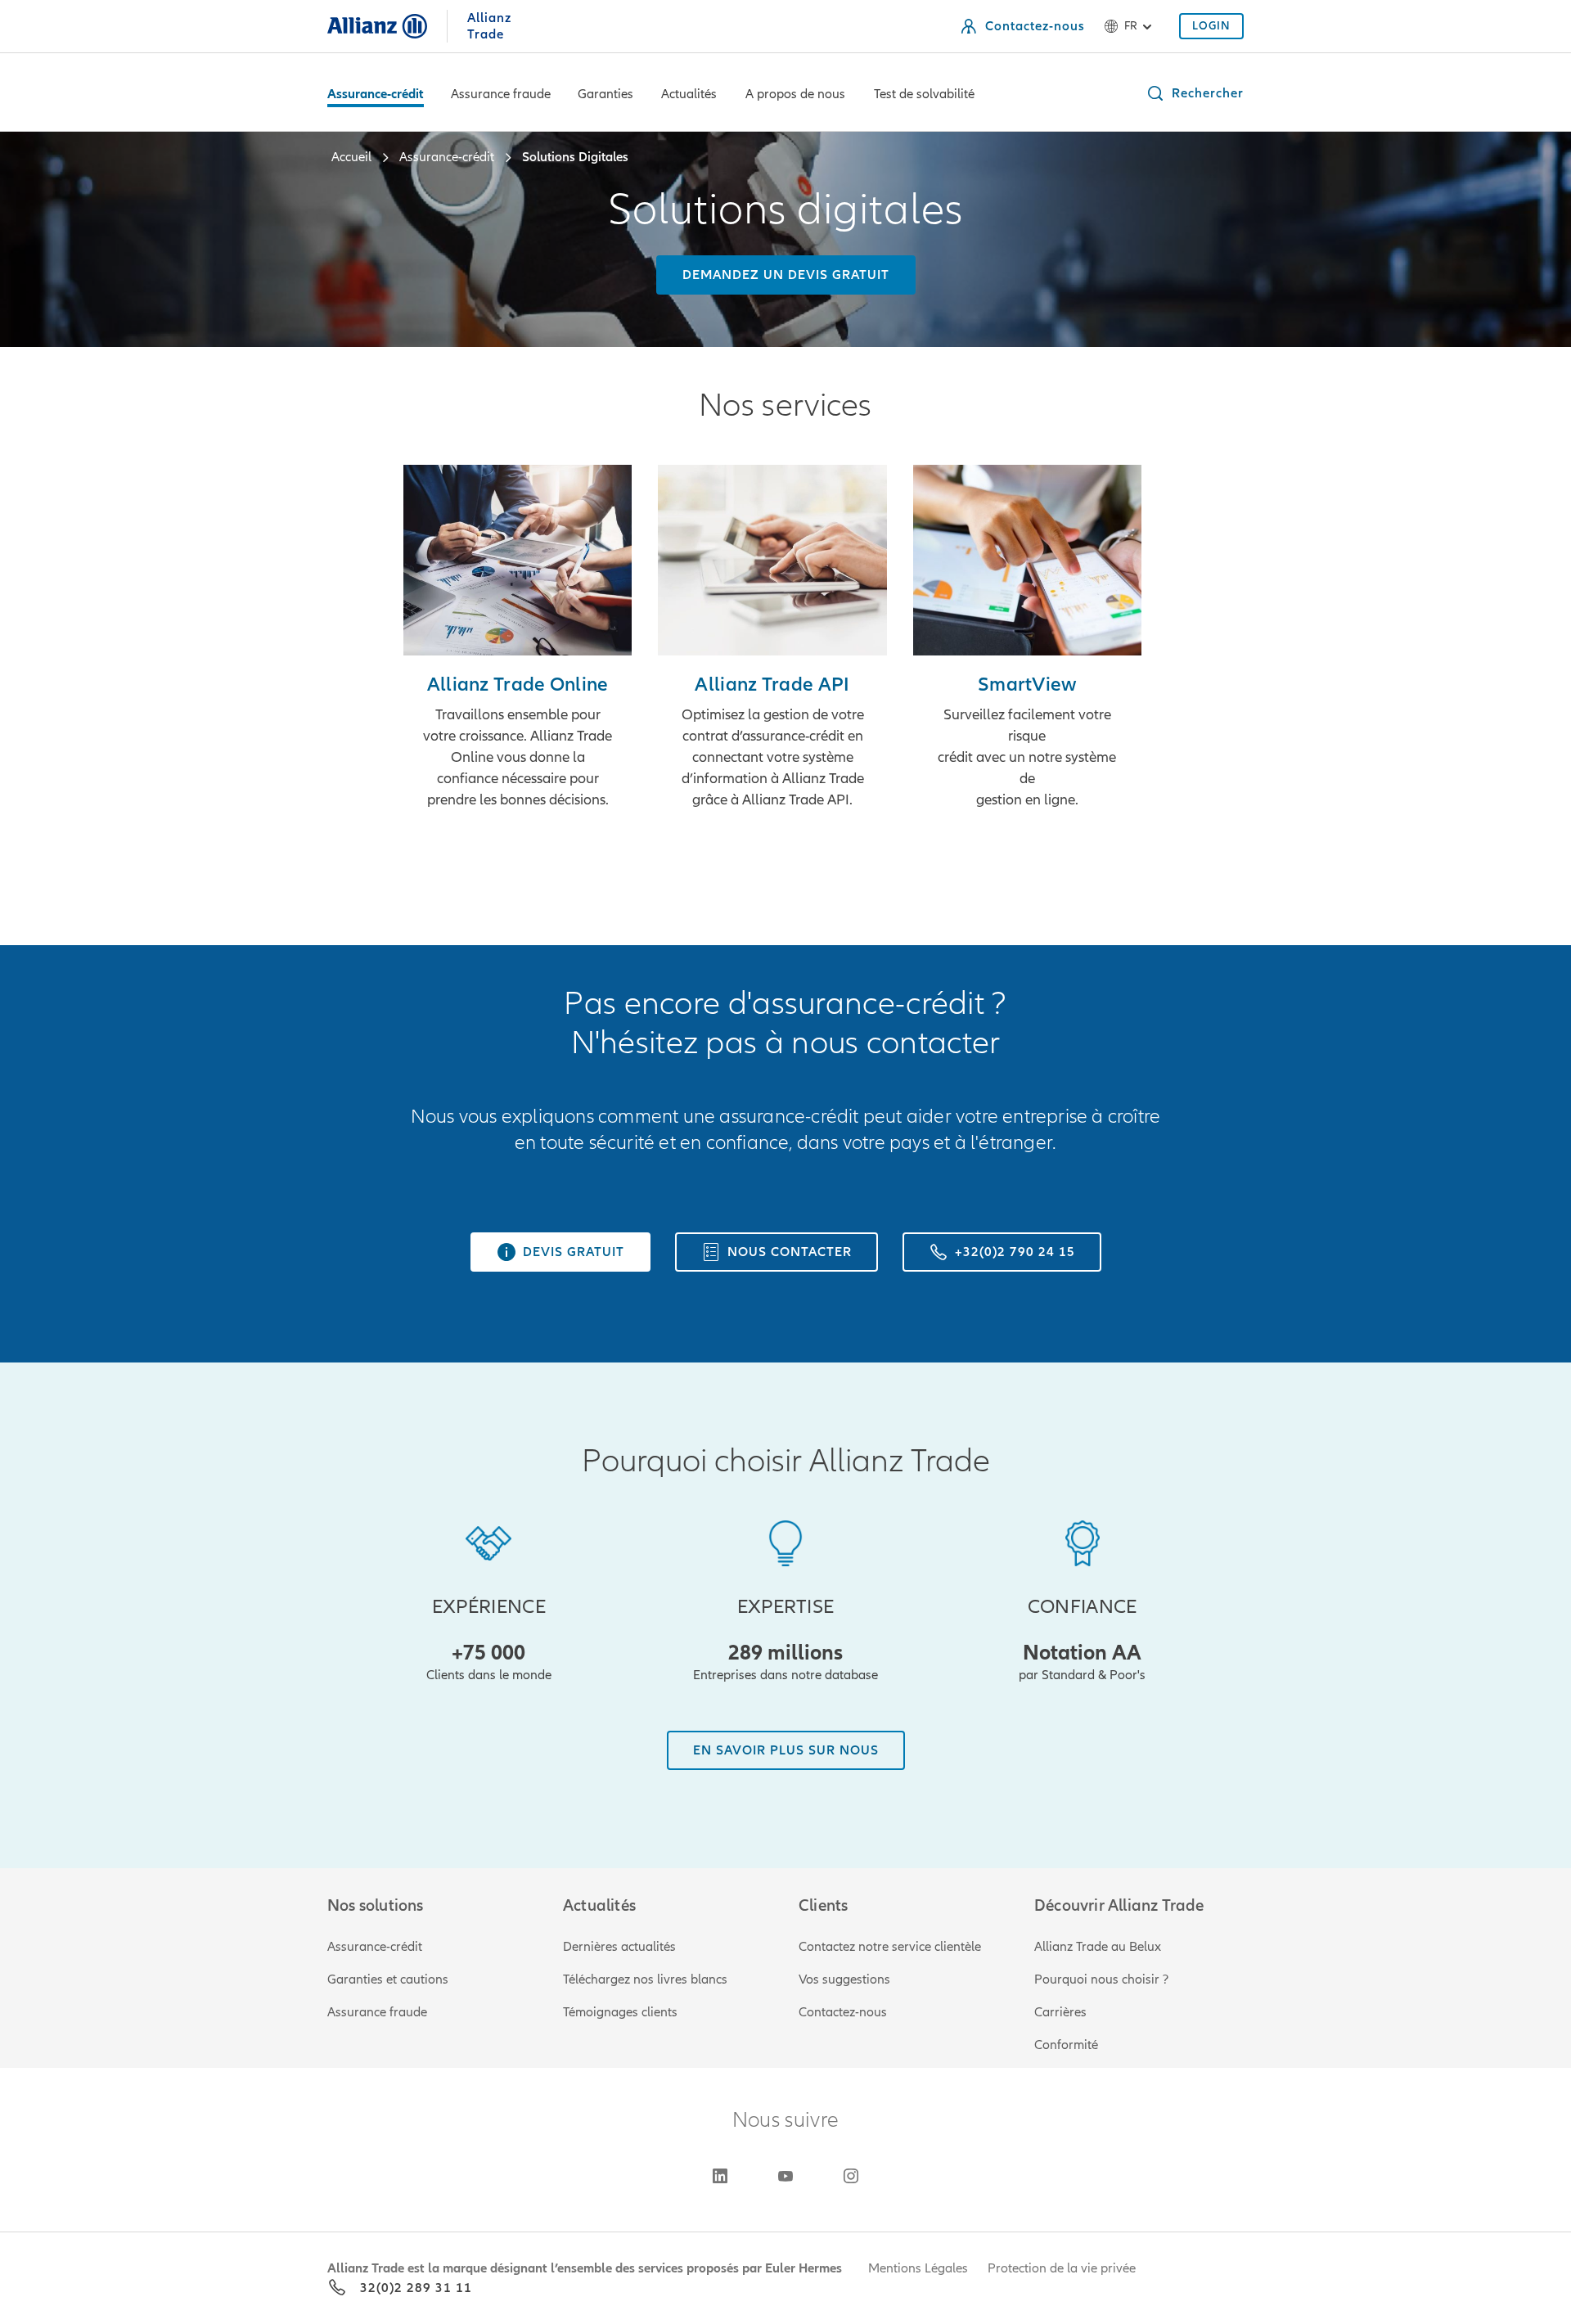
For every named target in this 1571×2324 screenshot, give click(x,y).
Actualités (689, 94)
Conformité (1066, 2045)
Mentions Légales (918, 2268)
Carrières (1060, 2012)
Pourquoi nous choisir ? (1101, 1979)
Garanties (605, 94)
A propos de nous (795, 94)
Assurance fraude (501, 94)
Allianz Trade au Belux (1098, 1947)
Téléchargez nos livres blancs (645, 1979)
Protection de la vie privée (1062, 2268)
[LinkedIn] (720, 2176)
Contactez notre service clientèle (890, 1947)
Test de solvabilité (924, 94)
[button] (1195, 93)
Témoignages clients (620, 2012)
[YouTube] (785, 2176)
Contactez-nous (843, 2012)
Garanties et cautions (388, 1979)
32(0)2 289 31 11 (416, 2288)
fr (1131, 26)
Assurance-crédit (376, 94)
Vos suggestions (844, 1979)
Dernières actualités (619, 1947)
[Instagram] (851, 2176)
